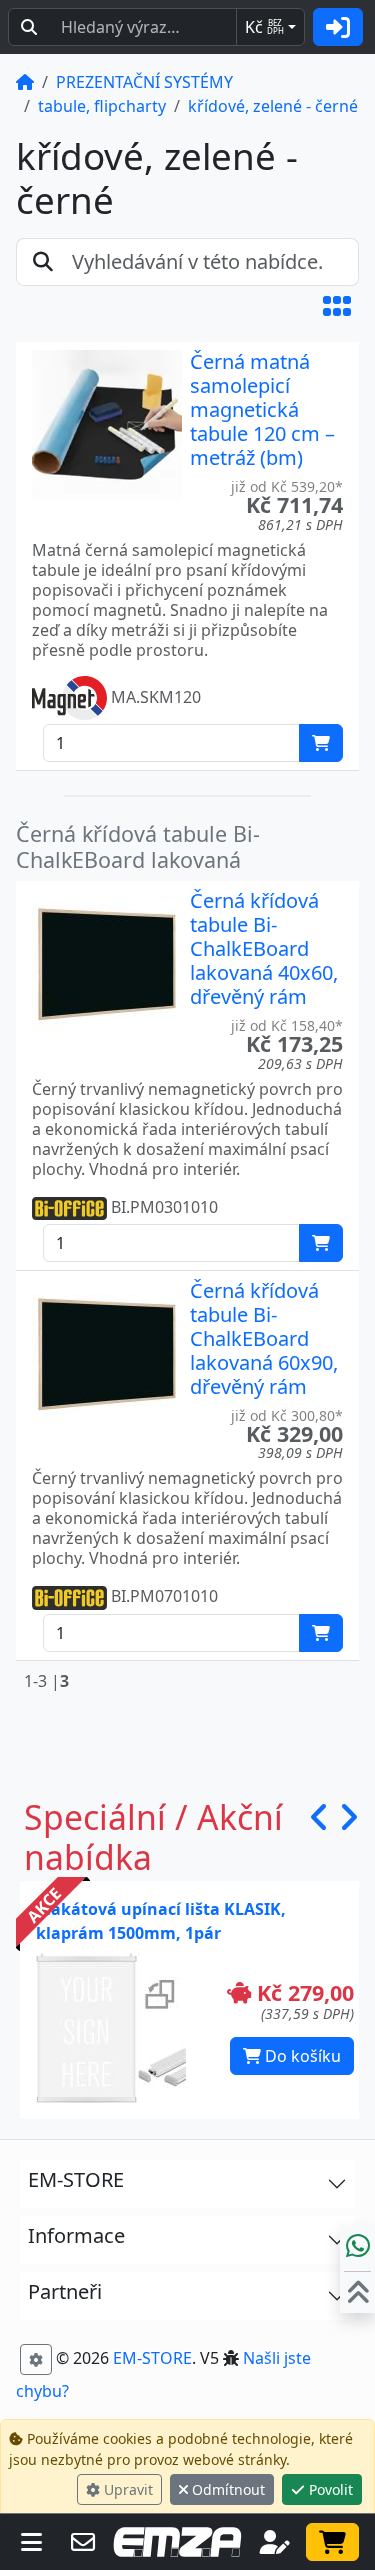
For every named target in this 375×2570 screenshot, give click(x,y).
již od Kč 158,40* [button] (287, 1025)
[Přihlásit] (338, 27)
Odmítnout (226, 2489)
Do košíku (301, 2056)
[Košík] (332, 2542)
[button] (337, 306)
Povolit (329, 2489)
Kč (264, 27)
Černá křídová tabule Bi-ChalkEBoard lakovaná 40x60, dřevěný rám (264, 948)
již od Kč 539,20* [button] (287, 486)
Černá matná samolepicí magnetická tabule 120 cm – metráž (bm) (262, 409)
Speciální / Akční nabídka (153, 1837)
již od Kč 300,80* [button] (287, 1415)
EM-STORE (152, 2358)
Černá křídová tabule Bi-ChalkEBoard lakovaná (138, 846)
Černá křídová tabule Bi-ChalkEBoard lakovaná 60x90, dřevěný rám (264, 1338)
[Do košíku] (321, 743)
